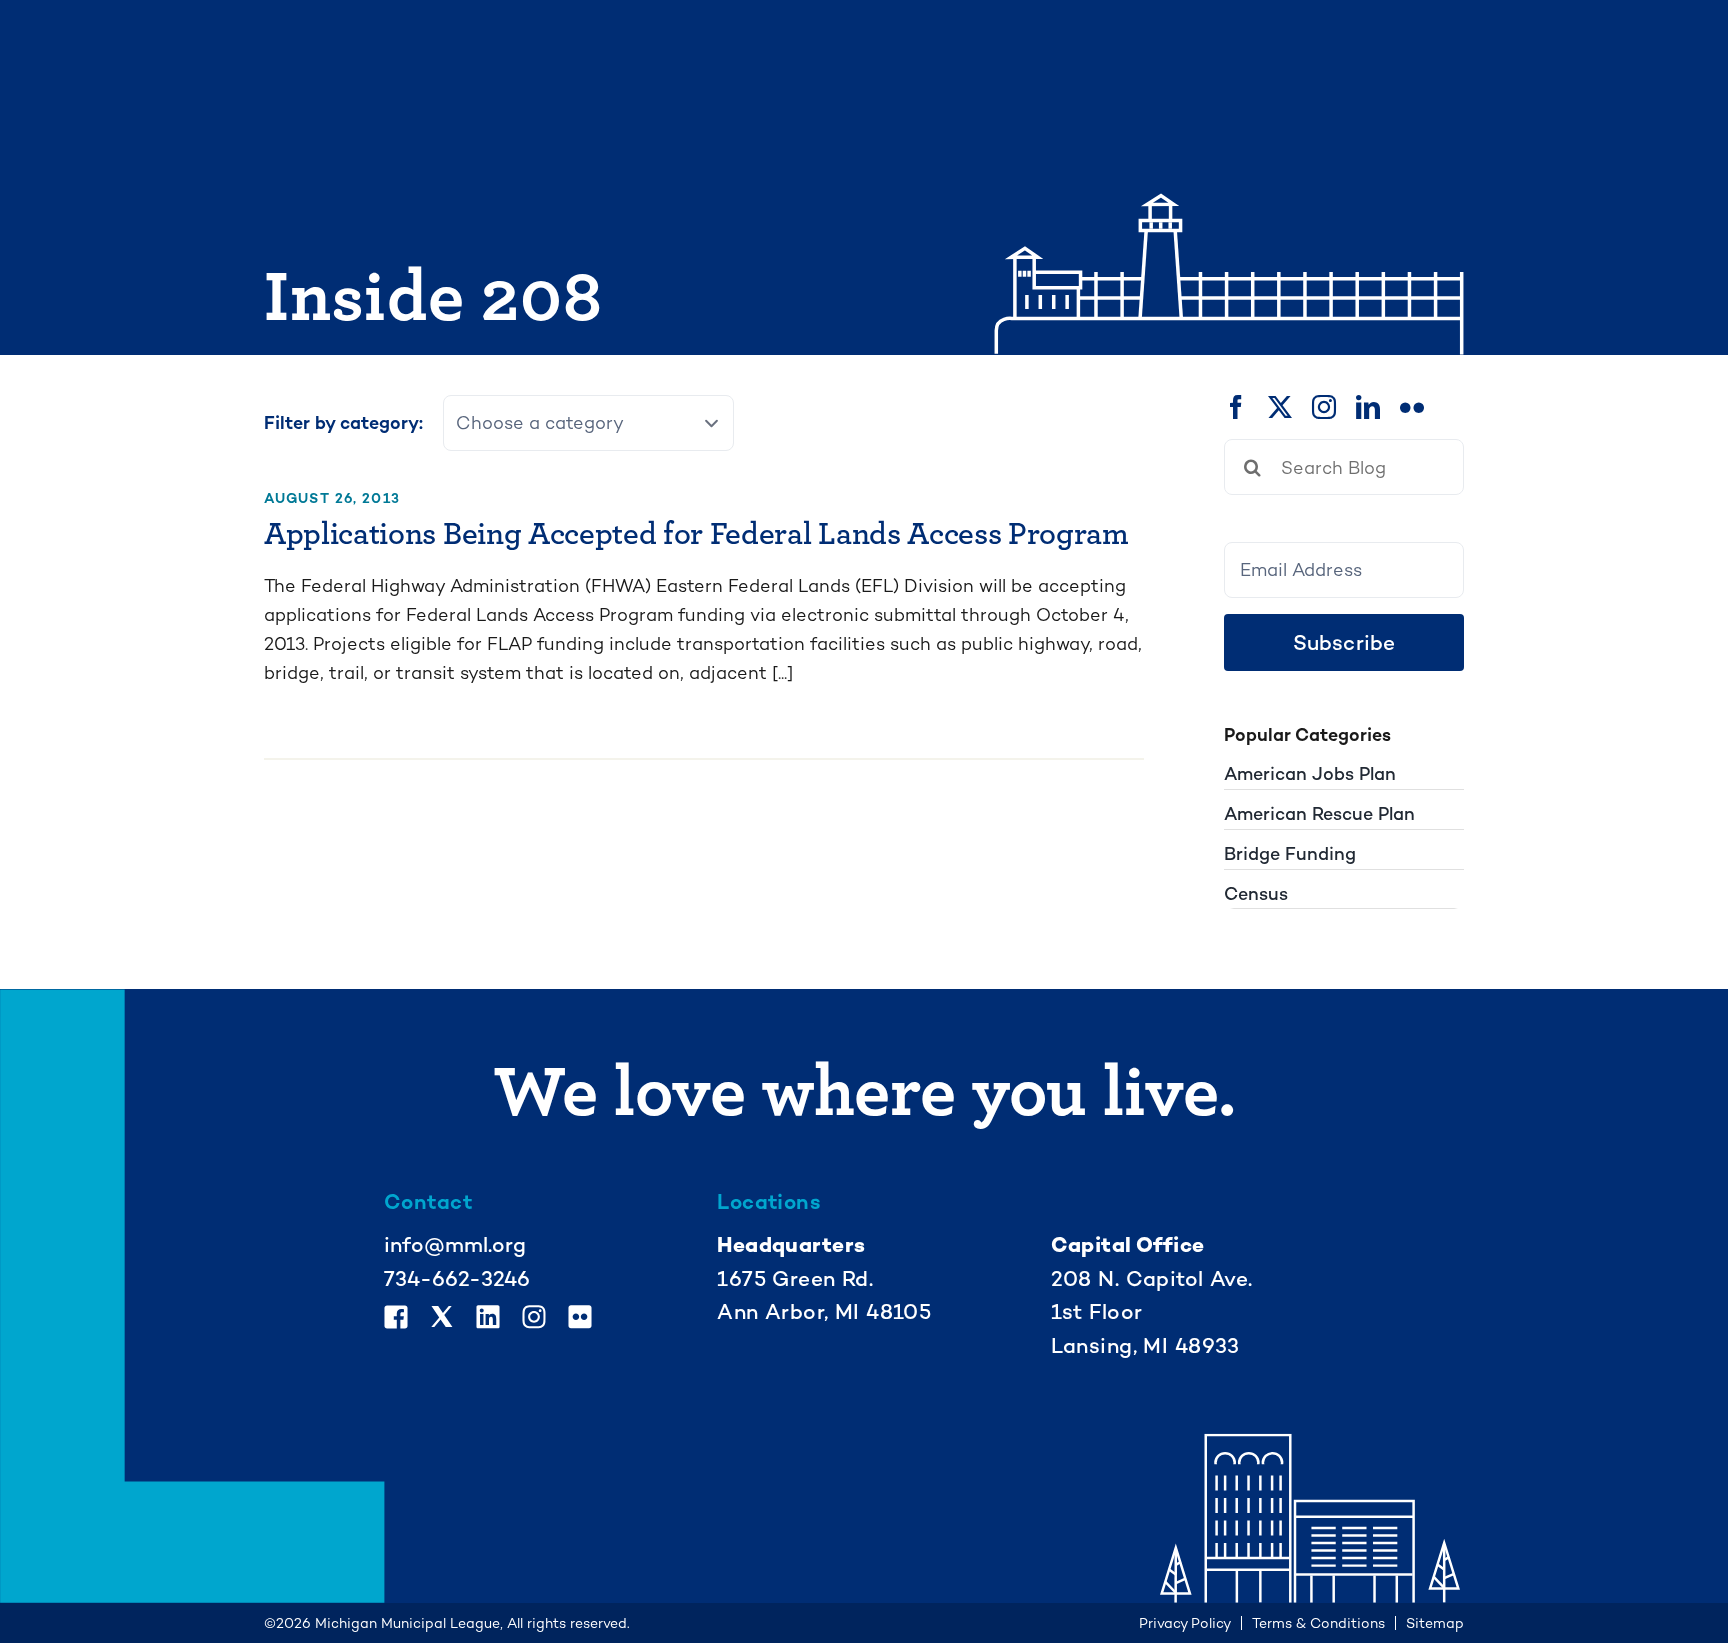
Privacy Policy (1185, 1623)
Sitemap (1435, 1623)
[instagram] (1324, 407)
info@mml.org (455, 1244)
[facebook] (1236, 407)
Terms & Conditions (1318, 1623)
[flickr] (1412, 407)
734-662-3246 (457, 1278)
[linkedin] (1368, 407)
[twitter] (1280, 407)
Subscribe (1344, 642)
